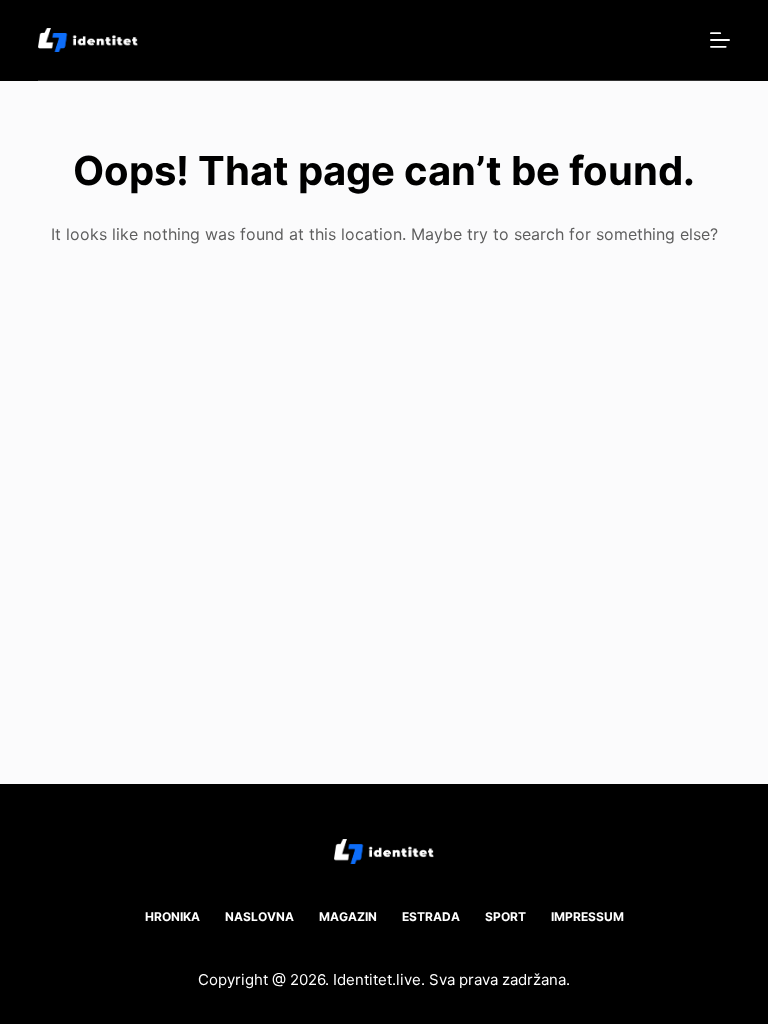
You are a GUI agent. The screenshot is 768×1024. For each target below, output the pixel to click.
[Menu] (720, 40)
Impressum (587, 916)
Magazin (348, 916)
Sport (505, 916)
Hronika (172, 916)
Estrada (431, 916)
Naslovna (259, 916)
